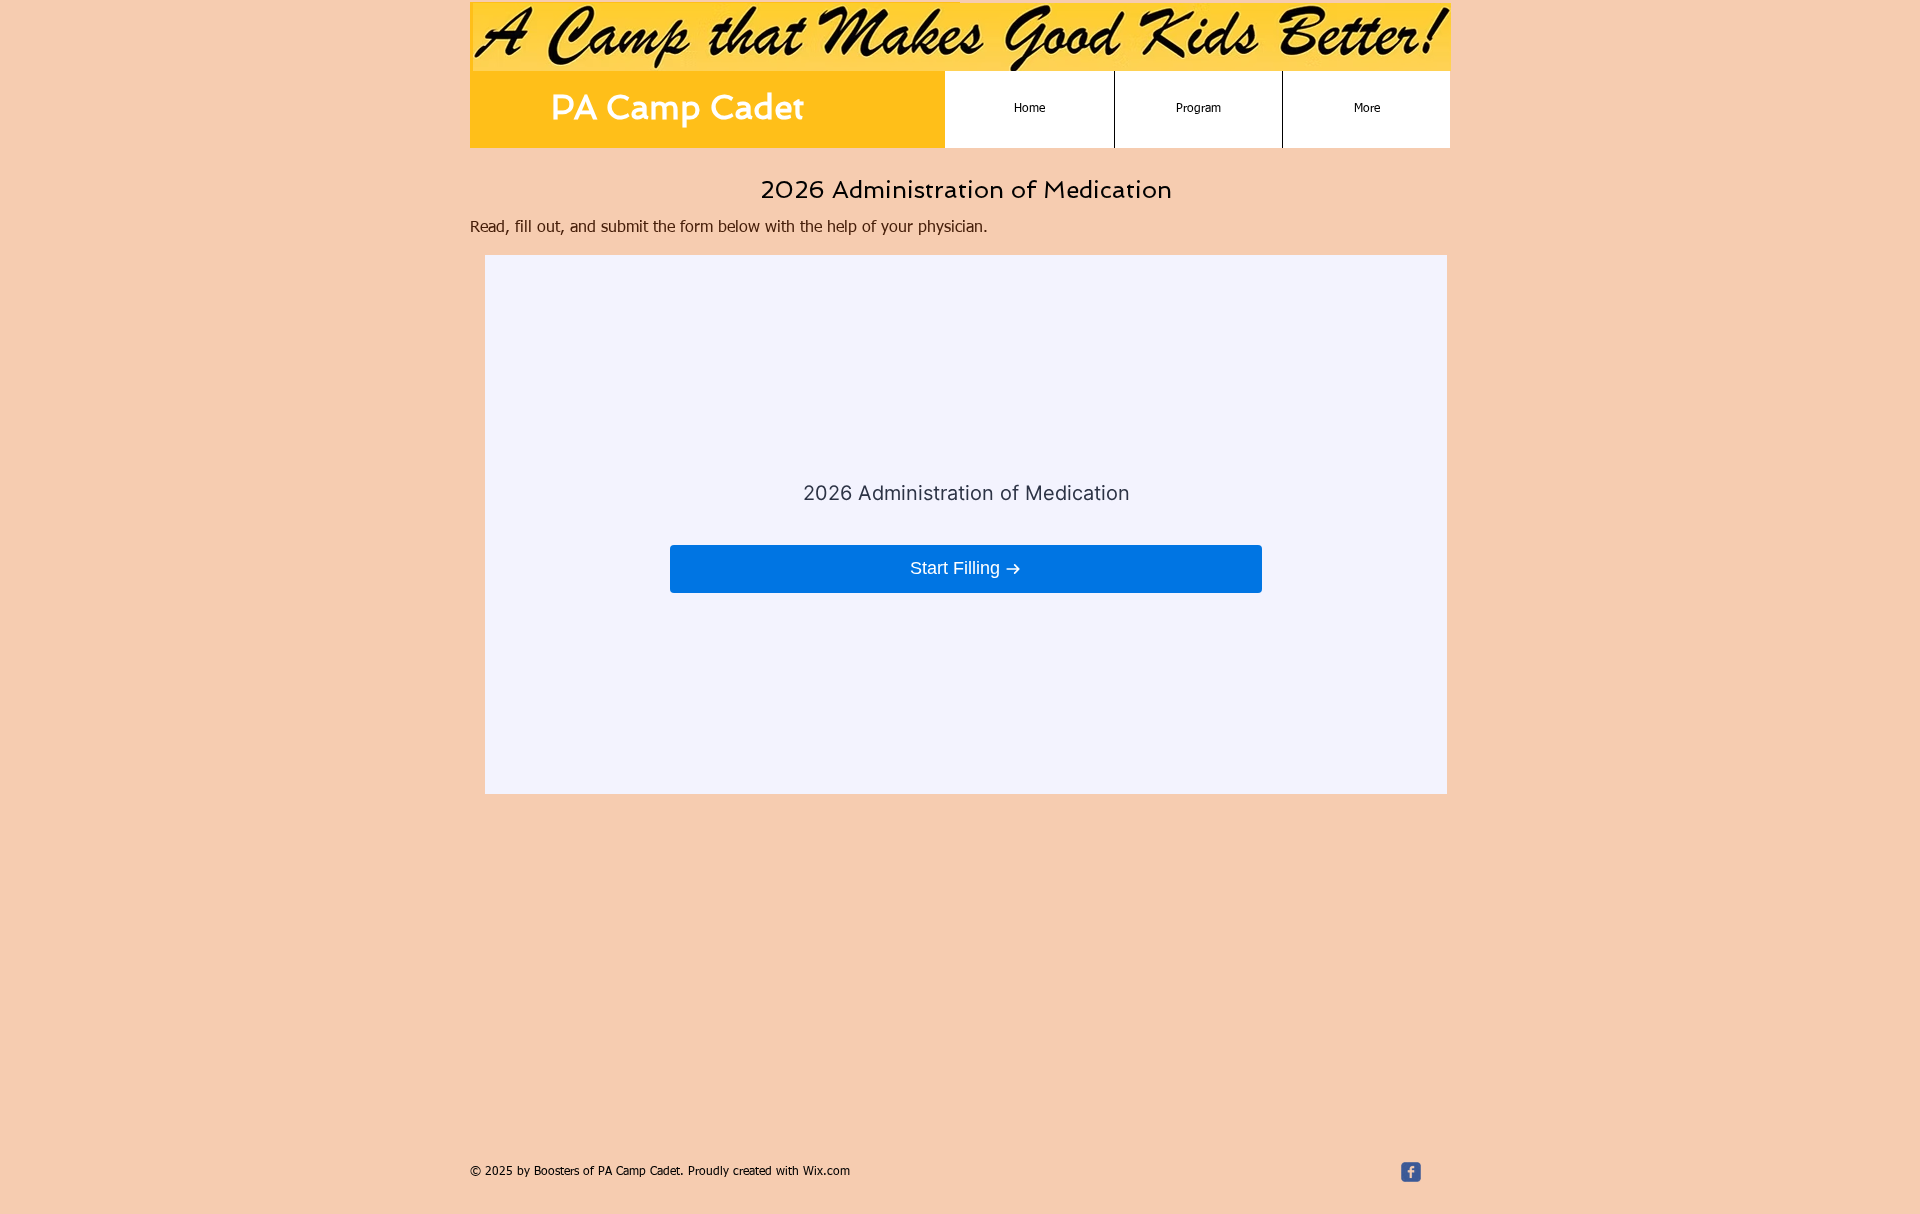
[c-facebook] (1411, 1172)
